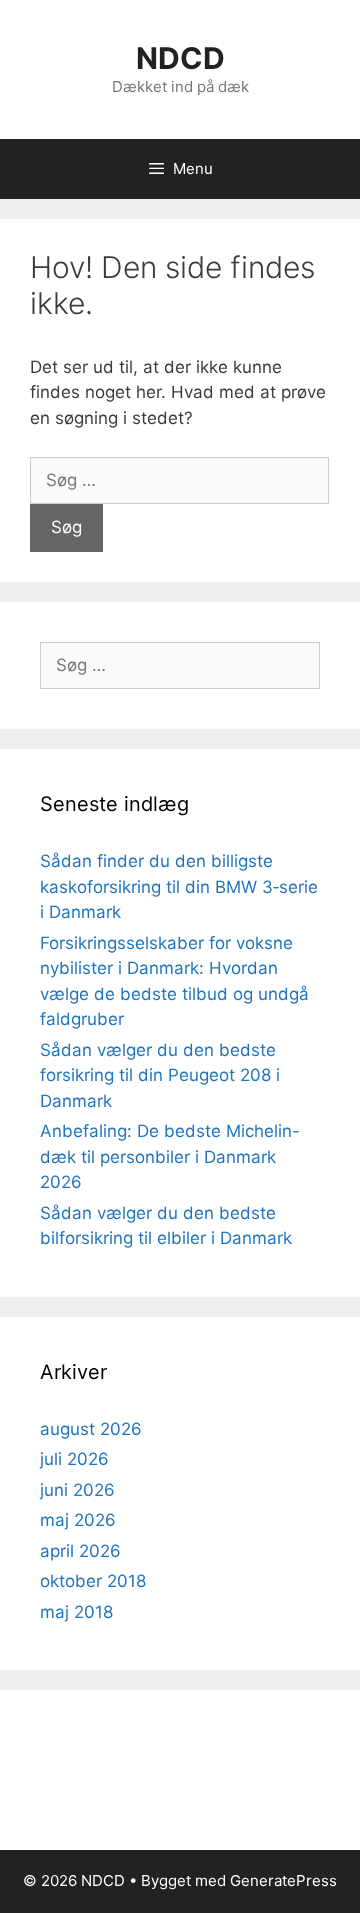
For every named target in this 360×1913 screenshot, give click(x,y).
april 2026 (80, 1551)
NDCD (180, 58)
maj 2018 (76, 1612)
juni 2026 (77, 1490)
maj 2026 (78, 1520)
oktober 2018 (93, 1581)
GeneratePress (283, 1880)
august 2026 (91, 1429)
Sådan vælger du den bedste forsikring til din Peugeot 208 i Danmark (160, 1075)
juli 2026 (74, 1459)
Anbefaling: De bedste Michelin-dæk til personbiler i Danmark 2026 (170, 1156)
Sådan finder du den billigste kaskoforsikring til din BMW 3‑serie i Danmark (179, 886)
